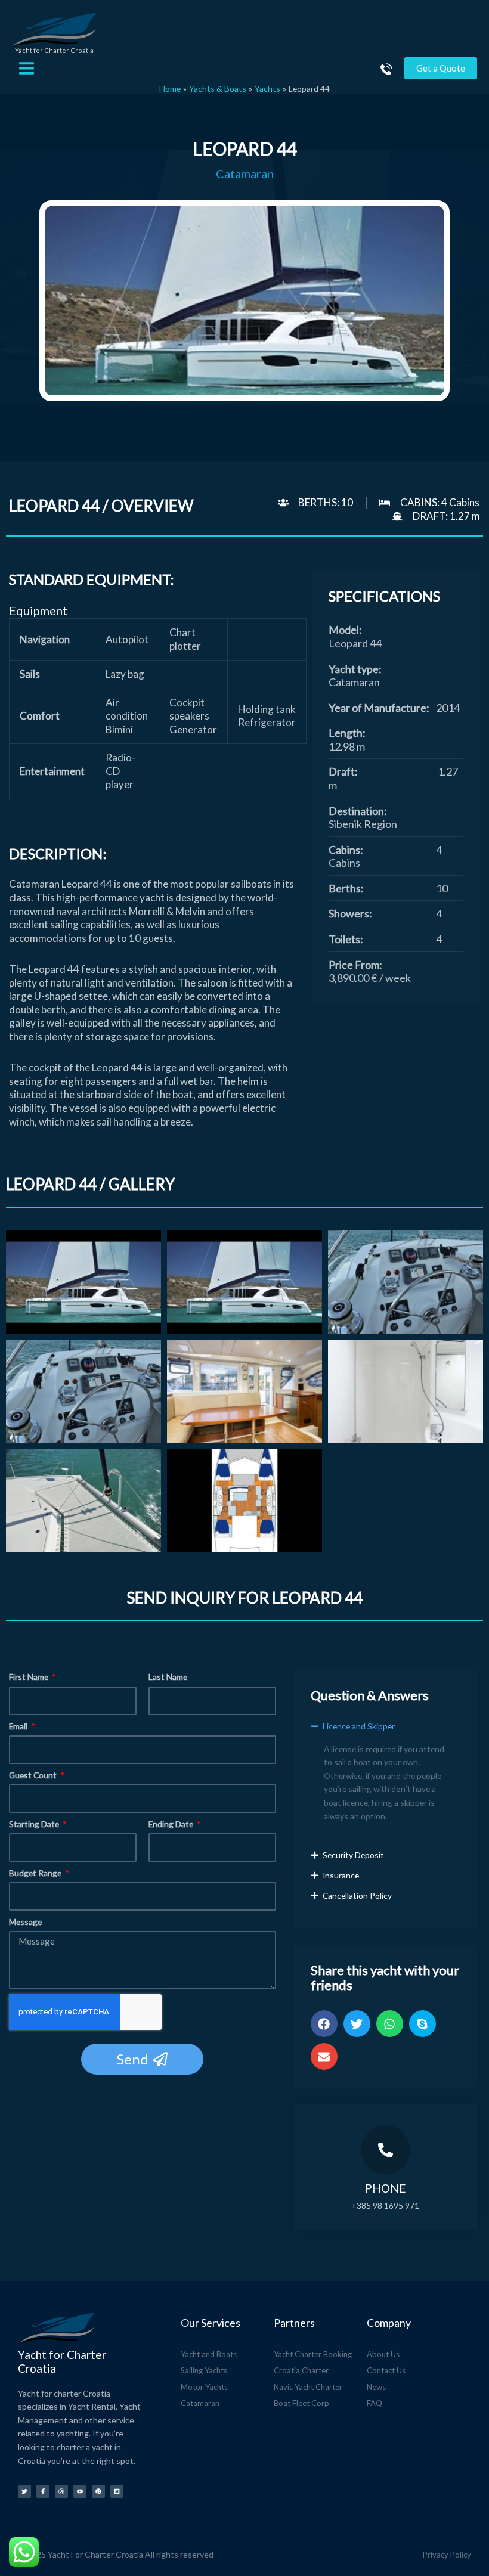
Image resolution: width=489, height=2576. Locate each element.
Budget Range (36, 1873)
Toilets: (346, 939)
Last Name (168, 1677)
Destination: (358, 811)
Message (25, 1922)
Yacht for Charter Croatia (54, 50)
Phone (385, 2188)
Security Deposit (353, 1855)
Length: (347, 733)
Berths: (346, 888)
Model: (345, 630)
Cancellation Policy (357, 1895)
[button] (386, 1732)
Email (19, 1726)
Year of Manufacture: (379, 708)
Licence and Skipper (359, 1726)
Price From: (355, 965)
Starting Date (35, 1824)
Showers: (350, 913)
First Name (30, 1677)
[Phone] (386, 2150)
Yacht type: (355, 669)
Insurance (341, 1875)
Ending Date (172, 1824)
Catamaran (245, 174)
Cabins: (346, 850)
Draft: (343, 771)
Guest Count (34, 1775)
